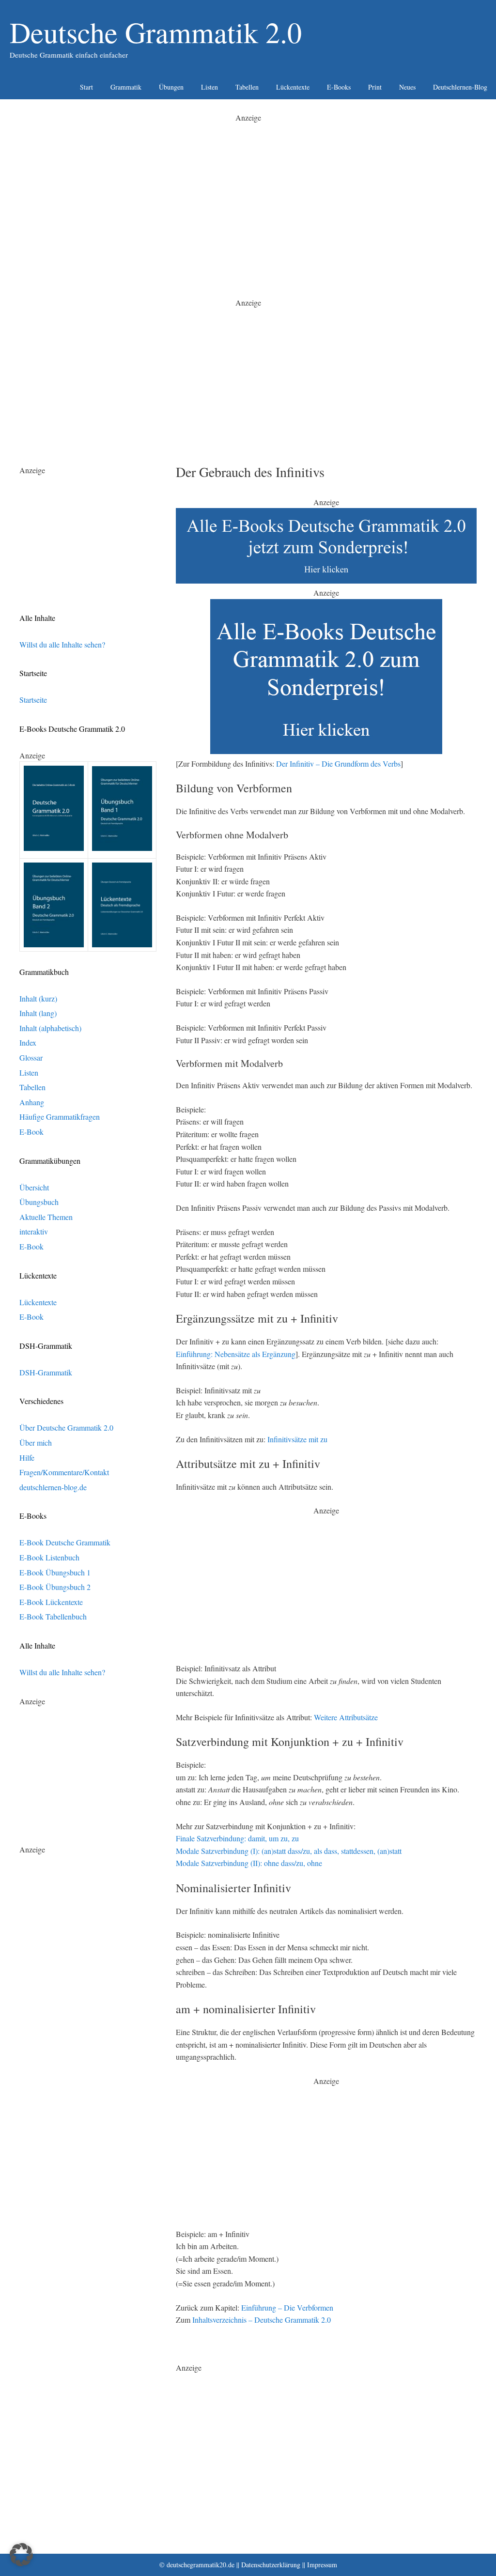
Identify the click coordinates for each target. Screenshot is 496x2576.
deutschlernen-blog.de (53, 1487)
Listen (209, 87)
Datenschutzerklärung (271, 2565)
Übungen (171, 87)
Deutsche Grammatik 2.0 (156, 32)
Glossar (31, 1057)
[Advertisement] (248, 192)
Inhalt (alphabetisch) (50, 1028)
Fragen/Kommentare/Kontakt (64, 1472)
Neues (407, 87)
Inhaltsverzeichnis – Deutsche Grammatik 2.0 (262, 2320)
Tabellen (247, 87)
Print (375, 87)
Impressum (322, 2565)
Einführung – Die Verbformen (287, 2307)
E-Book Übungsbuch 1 (55, 1572)
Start (86, 87)
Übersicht (34, 1187)
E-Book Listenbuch (49, 1557)
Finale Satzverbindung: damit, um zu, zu (237, 1838)
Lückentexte (293, 87)
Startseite (33, 700)
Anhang (32, 1102)
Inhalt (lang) (38, 1013)
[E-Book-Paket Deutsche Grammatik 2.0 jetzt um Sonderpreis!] (326, 580)
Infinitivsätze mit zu (297, 1439)
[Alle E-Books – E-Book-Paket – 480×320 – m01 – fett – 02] (326, 751)
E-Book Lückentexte (51, 1602)
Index (28, 1042)
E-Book (31, 1132)
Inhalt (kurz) (38, 998)
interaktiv (34, 1231)
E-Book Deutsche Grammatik (65, 1542)
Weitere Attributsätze (346, 1717)
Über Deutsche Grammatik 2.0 (66, 1427)
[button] (21, 2555)
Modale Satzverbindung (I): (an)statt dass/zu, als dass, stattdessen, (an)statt (289, 1851)
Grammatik (126, 87)
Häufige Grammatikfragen (60, 1117)
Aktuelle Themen (46, 1217)
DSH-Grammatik (46, 1372)
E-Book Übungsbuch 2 (55, 1587)
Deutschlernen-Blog (460, 87)
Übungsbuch (39, 1202)
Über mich (36, 1442)
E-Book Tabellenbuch (53, 1616)
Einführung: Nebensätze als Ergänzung (236, 1354)
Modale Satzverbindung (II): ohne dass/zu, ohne (249, 1863)
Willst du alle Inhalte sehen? (62, 644)
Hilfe (27, 1458)
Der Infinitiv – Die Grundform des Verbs (338, 764)
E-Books (339, 87)
